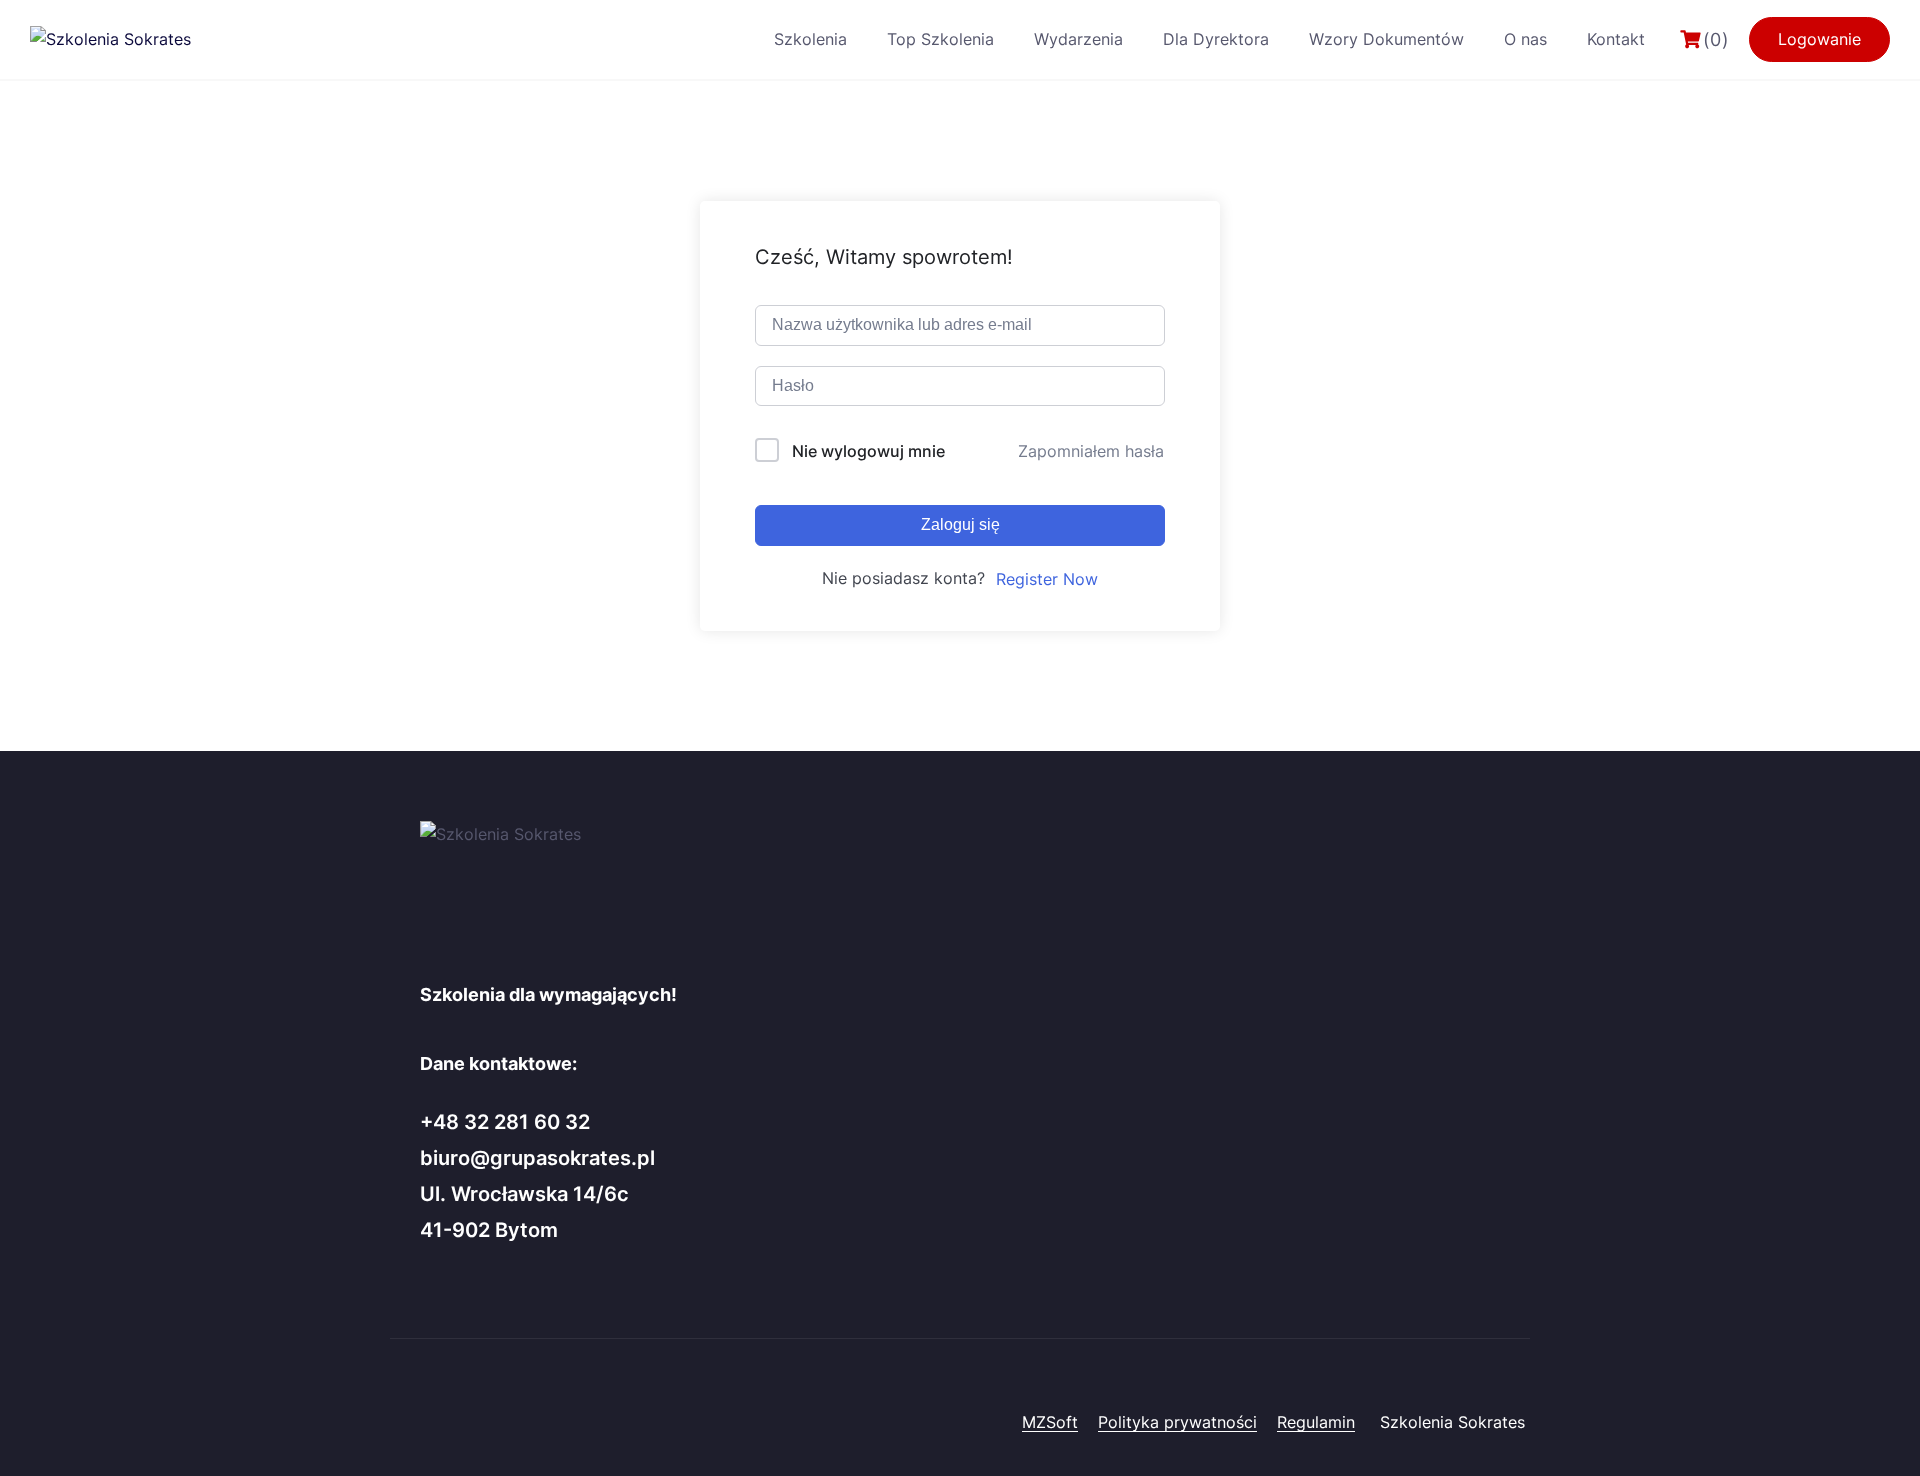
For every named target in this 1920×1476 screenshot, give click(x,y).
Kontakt (1616, 39)
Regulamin (1316, 1422)
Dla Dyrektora (1216, 39)
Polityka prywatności (1177, 1422)
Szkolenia (810, 39)
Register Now (1047, 579)
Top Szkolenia (940, 39)
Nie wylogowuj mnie (868, 451)
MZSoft (1050, 1422)
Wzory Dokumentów (1386, 39)
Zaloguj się (960, 524)
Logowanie (1819, 39)
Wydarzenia (1078, 39)
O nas (1525, 39)
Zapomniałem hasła (1091, 451)
